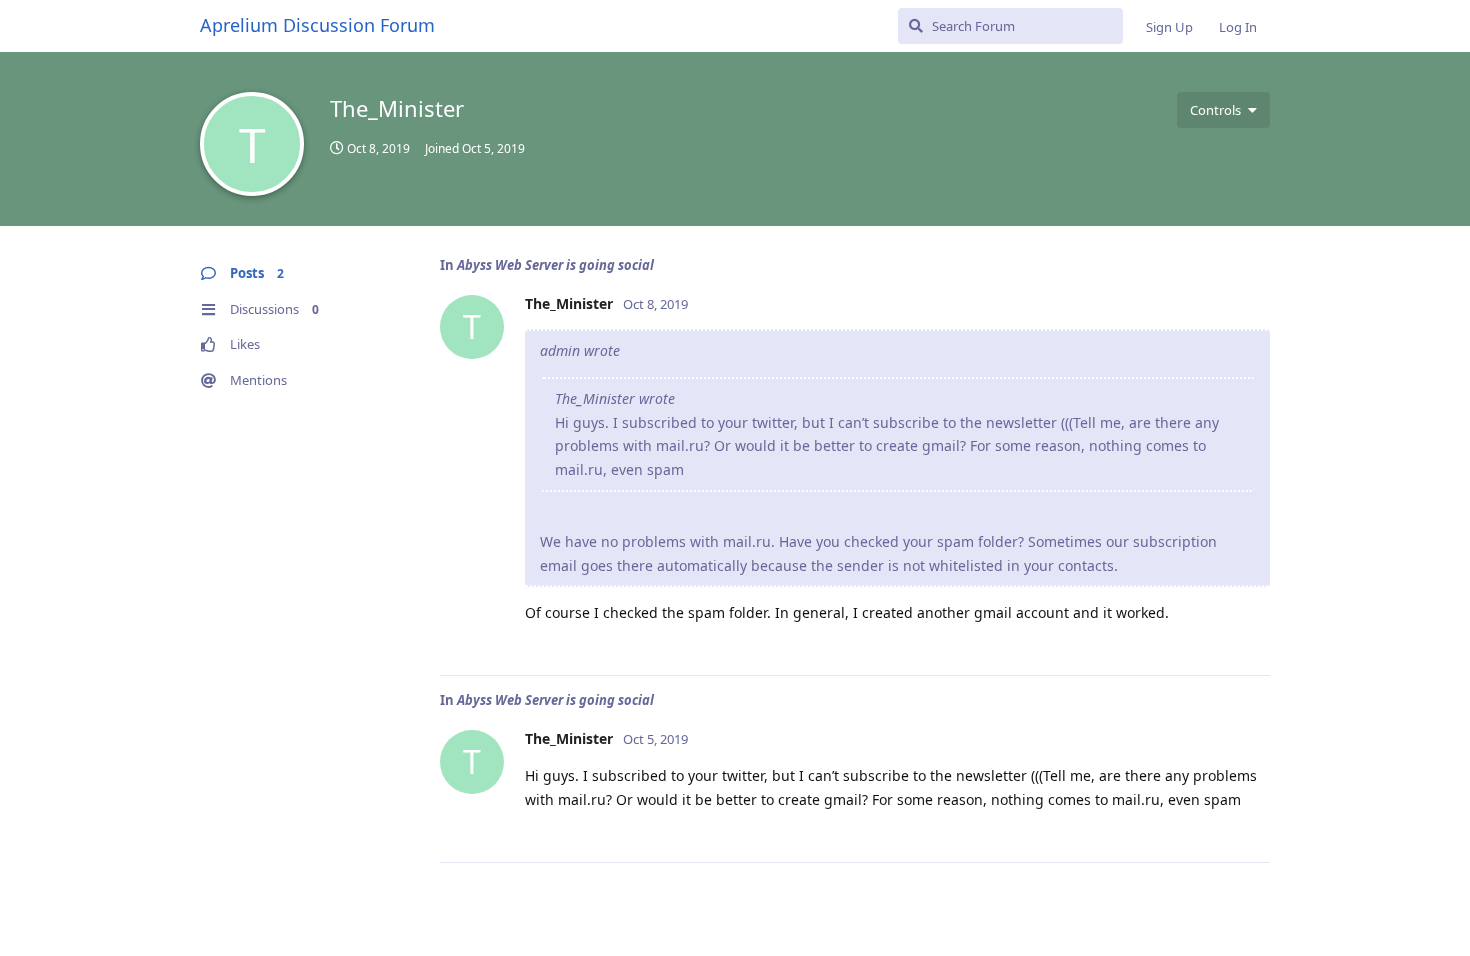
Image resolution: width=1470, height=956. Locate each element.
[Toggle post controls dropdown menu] (1252, 638)
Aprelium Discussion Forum (317, 25)
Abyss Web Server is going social (555, 265)
